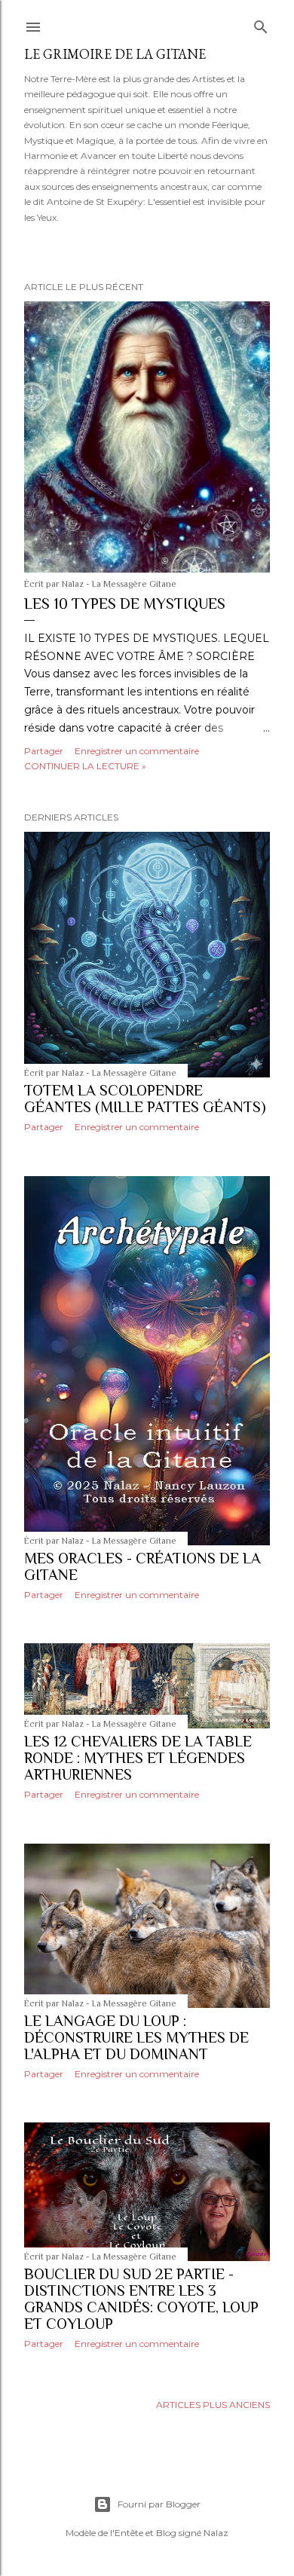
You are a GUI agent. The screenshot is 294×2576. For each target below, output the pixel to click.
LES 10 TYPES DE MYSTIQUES (125, 604)
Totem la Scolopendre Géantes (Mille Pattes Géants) (145, 1099)
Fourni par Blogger (159, 2504)
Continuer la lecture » (85, 766)
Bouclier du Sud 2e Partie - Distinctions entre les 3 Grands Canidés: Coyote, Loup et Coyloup (141, 2299)
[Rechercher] (261, 24)
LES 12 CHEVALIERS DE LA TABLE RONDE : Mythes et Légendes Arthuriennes (138, 1758)
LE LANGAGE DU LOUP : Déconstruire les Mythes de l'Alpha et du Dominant (136, 2037)
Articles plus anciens (213, 2405)
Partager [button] (44, 751)
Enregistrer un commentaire (137, 751)
